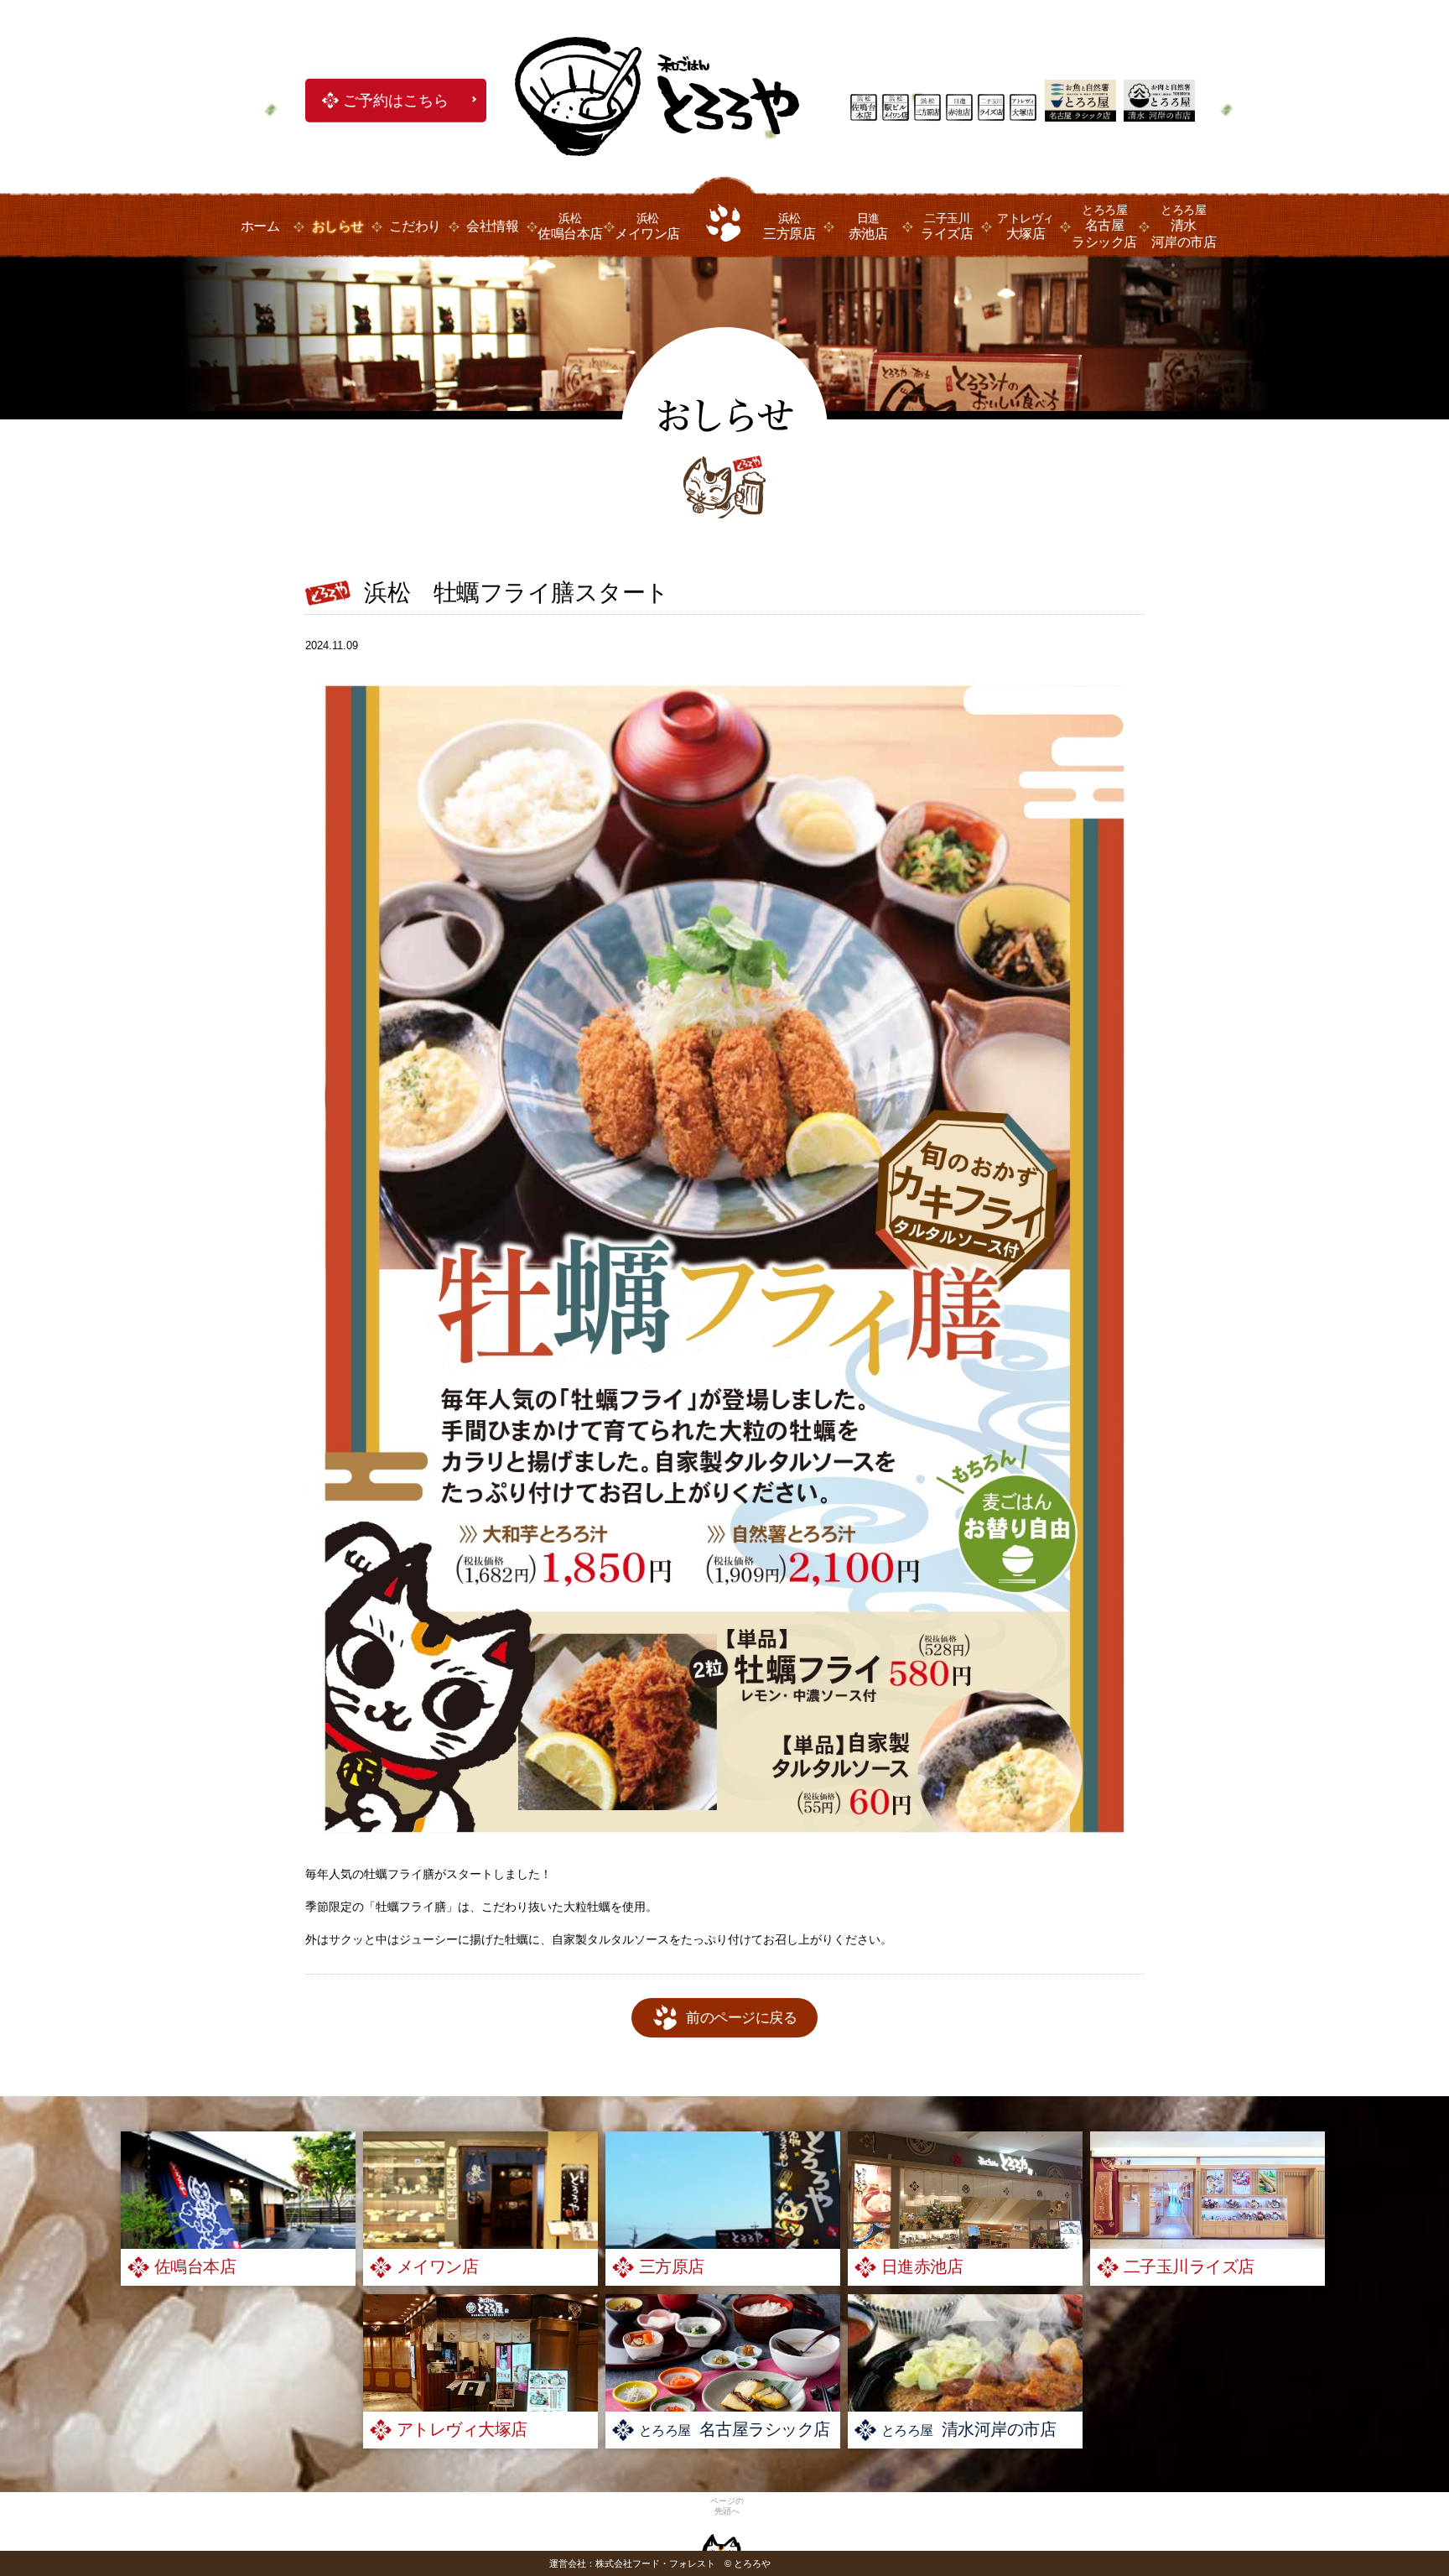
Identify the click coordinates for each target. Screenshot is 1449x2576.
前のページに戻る (741, 2018)
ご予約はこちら (396, 101)
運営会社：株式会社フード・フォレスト (632, 2563)
